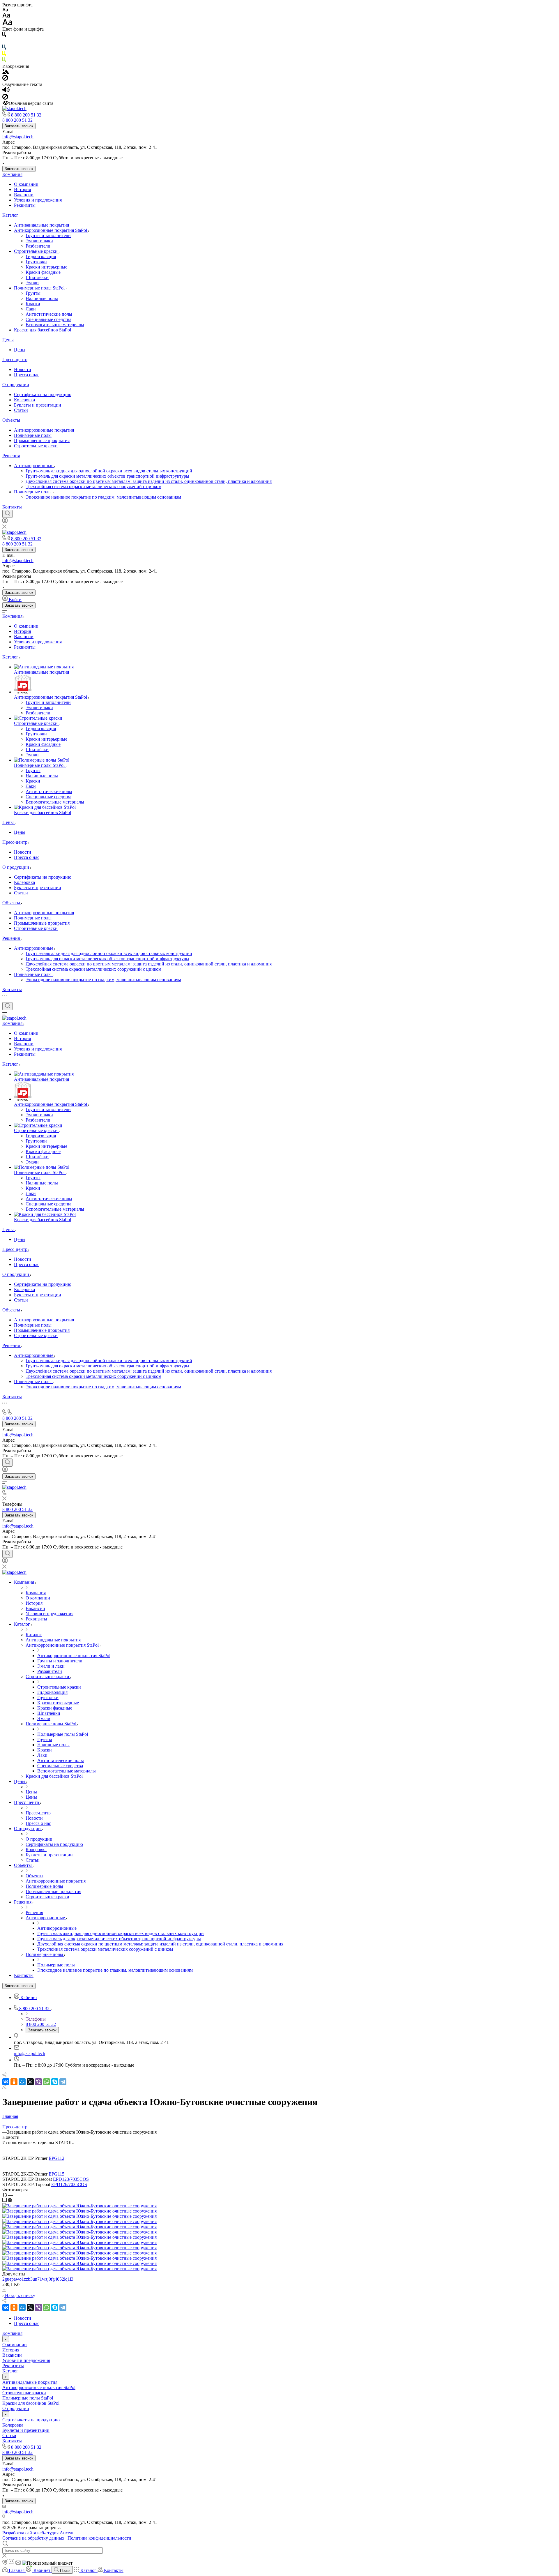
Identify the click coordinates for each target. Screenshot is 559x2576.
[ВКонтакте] (6, 2082)
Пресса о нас (27, 375)
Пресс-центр (15, 360)
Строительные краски (36, 251)
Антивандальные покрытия (41, 225)
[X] (30, 2082)
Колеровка (24, 400)
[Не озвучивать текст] (5, 98)
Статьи (21, 410)
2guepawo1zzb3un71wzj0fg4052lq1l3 (38, 2279)
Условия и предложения (38, 200)
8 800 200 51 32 (26, 115)
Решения (11, 456)
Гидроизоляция (41, 256)
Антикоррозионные (34, 466)
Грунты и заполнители (48, 235)
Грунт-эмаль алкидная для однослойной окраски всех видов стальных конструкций (109, 471)
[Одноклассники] (14, 2082)
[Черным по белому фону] (4, 35)
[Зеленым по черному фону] (4, 61)
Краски (33, 304)
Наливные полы (42, 298)
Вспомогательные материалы (55, 325)
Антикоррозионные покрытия (44, 430)
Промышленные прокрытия (42, 440)
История (22, 189)
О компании (26, 184)
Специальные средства (48, 319)
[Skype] (55, 2082)
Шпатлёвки (37, 277)
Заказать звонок (19, 126)
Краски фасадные (43, 272)
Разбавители (38, 246)
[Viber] (38, 2082)
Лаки (31, 309)
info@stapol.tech (18, 137)
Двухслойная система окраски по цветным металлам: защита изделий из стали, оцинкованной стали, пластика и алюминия (149, 481)
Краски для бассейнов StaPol (43, 330)
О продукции (16, 385)
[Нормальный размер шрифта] (6, 16)
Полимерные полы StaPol (40, 288)
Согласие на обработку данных (33, 2538)
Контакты (12, 507)
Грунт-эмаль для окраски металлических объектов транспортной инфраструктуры (107, 476)
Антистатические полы (49, 314)
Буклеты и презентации (38, 405)
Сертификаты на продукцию (43, 394)
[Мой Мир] (22, 2082)
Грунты (33, 293)
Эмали (32, 283)
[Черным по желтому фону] (4, 55)
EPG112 (56, 2158)
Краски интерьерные (46, 267)
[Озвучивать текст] (6, 91)
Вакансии (24, 195)
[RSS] (4, 2088)
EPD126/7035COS (69, 2184)
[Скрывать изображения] (5, 79)
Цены (8, 340)
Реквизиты (25, 205)
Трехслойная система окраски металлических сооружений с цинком (93, 487)
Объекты (11, 420)
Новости (23, 369)
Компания (12, 174)
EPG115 (56, 2174)
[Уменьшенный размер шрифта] (5, 10)
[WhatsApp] (47, 2082)
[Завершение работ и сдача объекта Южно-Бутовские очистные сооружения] (79, 2206)
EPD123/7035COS (71, 2179)
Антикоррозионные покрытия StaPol (51, 230)
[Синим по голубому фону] (4, 48)
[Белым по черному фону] (4, 42)
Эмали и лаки (39, 241)
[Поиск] (7, 514)
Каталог (10, 215)
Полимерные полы (33, 435)
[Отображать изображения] (6, 72)
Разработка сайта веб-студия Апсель (38, 2533)
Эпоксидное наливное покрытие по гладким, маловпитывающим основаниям (103, 497)
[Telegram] (63, 2082)
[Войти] (5, 522)
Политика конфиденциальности (99, 2538)
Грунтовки (36, 262)
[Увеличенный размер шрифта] (7, 24)
